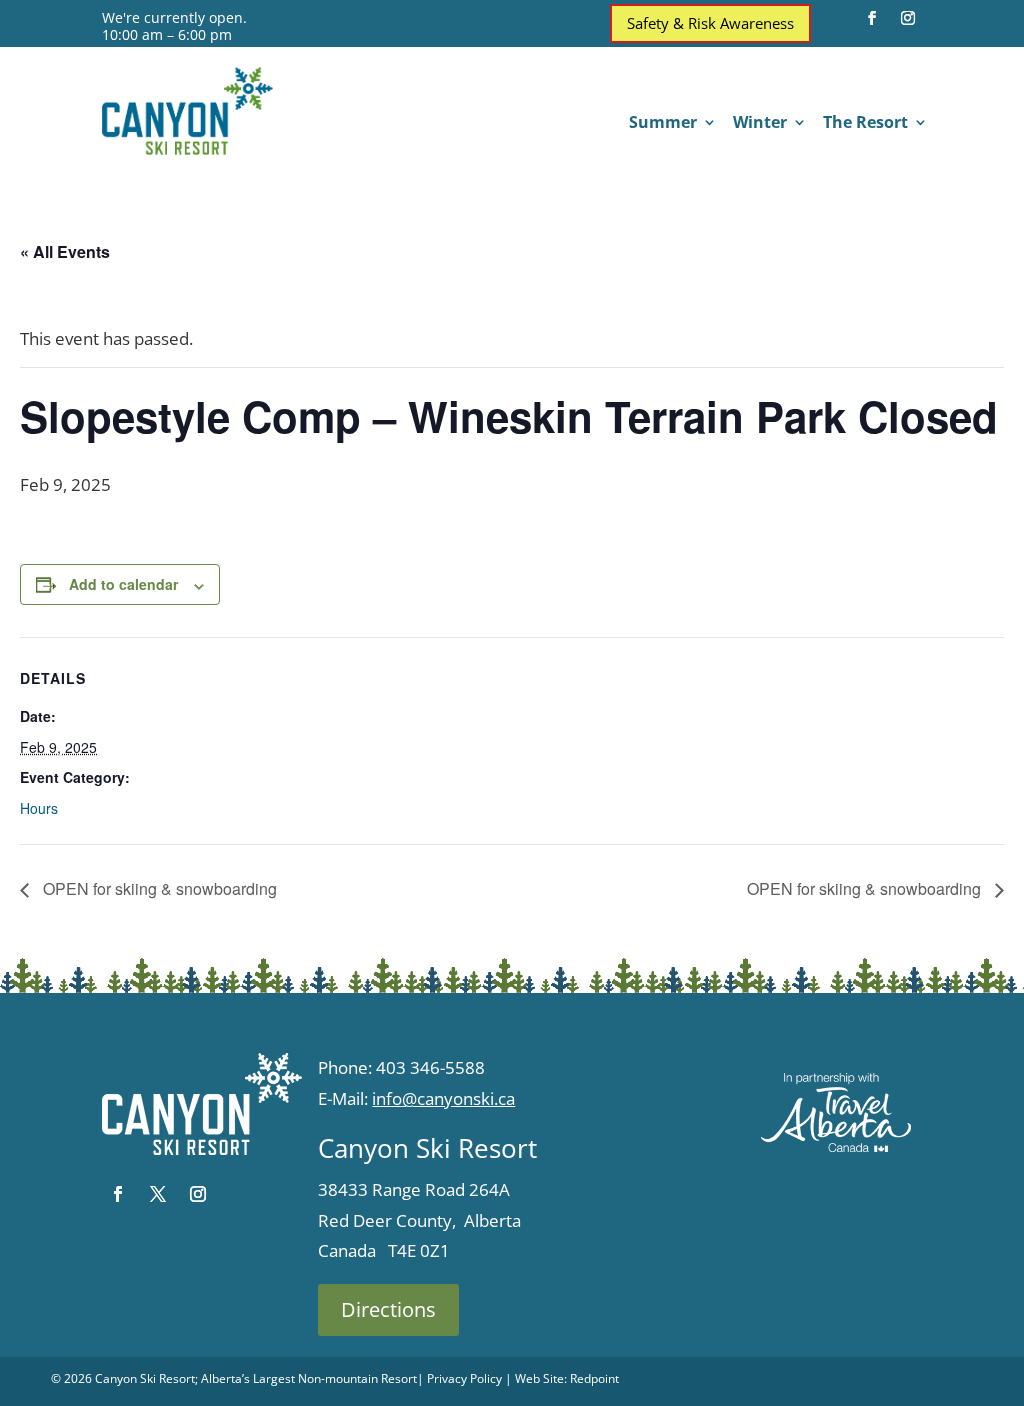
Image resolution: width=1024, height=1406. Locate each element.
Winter (760, 124)
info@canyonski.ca (443, 1098)
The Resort (865, 124)
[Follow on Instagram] (908, 18)
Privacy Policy (464, 1378)
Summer (663, 124)
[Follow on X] (158, 1194)
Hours (39, 808)
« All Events (65, 251)
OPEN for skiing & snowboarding (158, 888)
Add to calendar (123, 584)
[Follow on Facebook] (872, 18)
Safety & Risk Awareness (710, 23)
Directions (388, 1309)
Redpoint (594, 1378)
